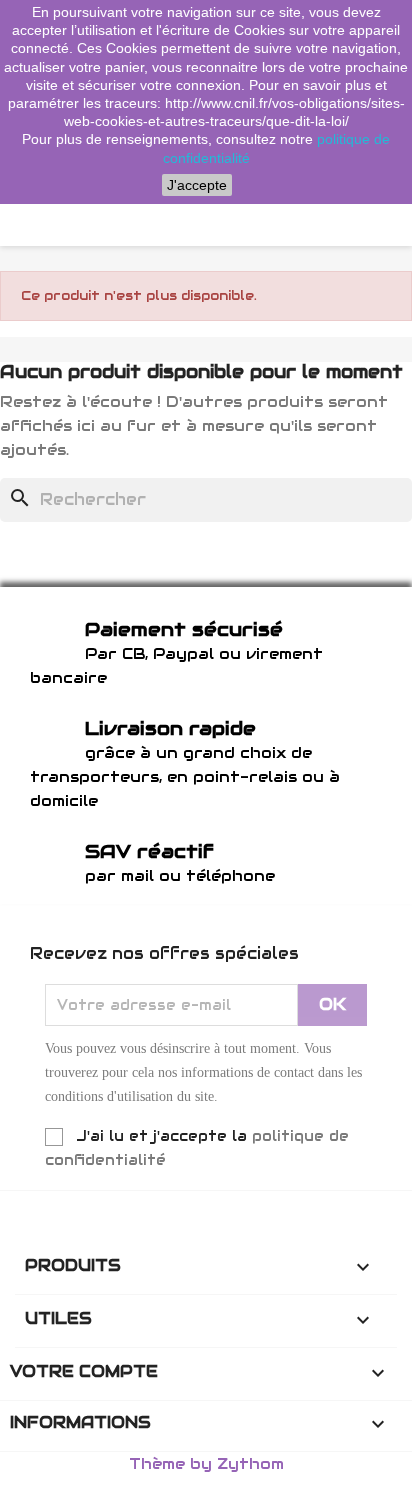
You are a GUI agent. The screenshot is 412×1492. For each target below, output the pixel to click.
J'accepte (197, 185)
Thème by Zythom (206, 1463)
